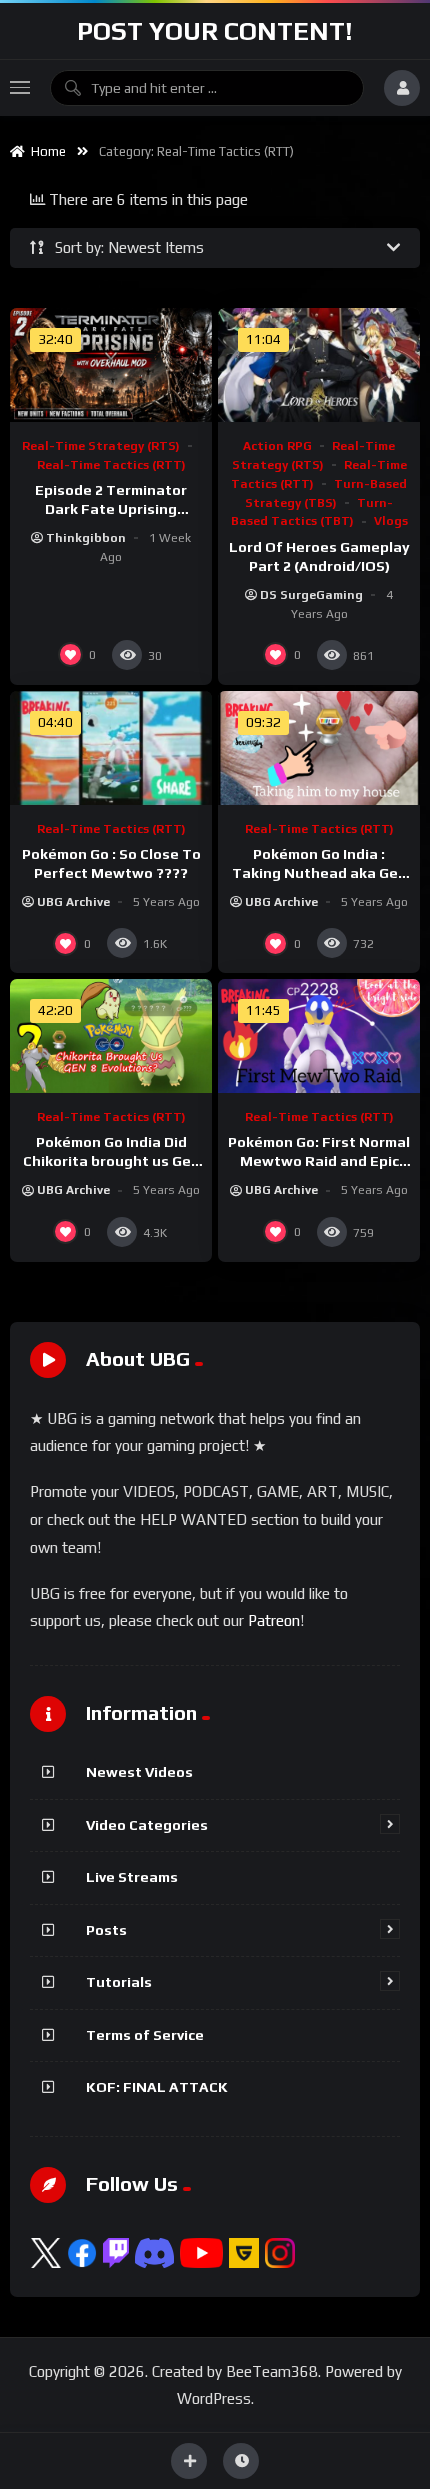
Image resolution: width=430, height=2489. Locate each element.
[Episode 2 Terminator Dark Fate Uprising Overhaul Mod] (111, 365)
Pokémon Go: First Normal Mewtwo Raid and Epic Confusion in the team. (319, 1161)
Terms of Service (145, 2035)
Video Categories (147, 1825)
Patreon (274, 1620)
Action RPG (277, 446)
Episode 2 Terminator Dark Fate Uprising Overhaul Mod (111, 509)
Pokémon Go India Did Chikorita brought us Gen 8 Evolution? (111, 1161)
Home (45, 151)
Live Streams (132, 1877)
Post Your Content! (215, 31)
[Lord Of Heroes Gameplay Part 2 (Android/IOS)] (319, 365)
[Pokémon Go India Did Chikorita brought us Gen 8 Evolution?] (111, 1036)
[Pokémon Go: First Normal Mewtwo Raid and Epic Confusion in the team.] (319, 1036)
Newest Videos (139, 1772)
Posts (106, 1930)
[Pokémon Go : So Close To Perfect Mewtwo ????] (111, 748)
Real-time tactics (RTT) (111, 465)
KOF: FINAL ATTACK (157, 2087)
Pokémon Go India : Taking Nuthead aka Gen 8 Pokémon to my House (319, 873)
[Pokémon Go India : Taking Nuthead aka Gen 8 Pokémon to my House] (319, 748)
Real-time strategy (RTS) (101, 446)
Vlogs (391, 521)
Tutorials (119, 1982)
